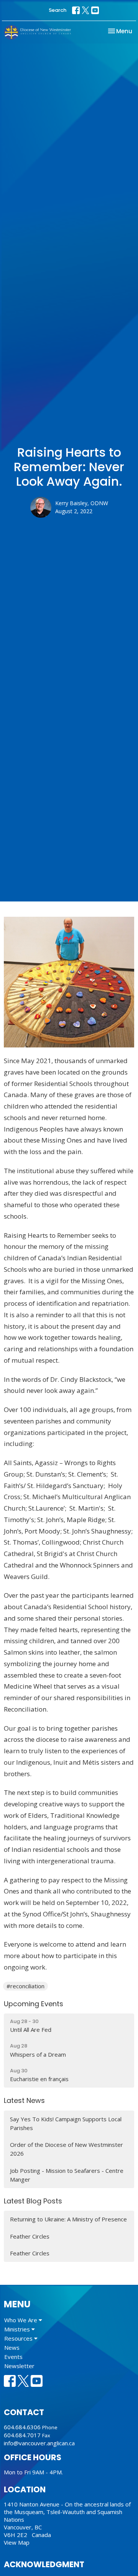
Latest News (24, 2100)
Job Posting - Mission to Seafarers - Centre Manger (67, 2175)
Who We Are (21, 2320)
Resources (19, 2338)
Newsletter (19, 2366)
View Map (17, 2542)
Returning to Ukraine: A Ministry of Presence (68, 2219)
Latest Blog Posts (33, 2201)
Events (13, 2357)
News (12, 2347)
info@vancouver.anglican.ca (39, 2443)
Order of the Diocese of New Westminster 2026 (67, 2149)
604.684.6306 (22, 2427)
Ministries (18, 2329)
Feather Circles (30, 2236)
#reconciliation (25, 1986)
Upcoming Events (34, 2004)
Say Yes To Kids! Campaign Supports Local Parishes (66, 2123)
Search (58, 10)
